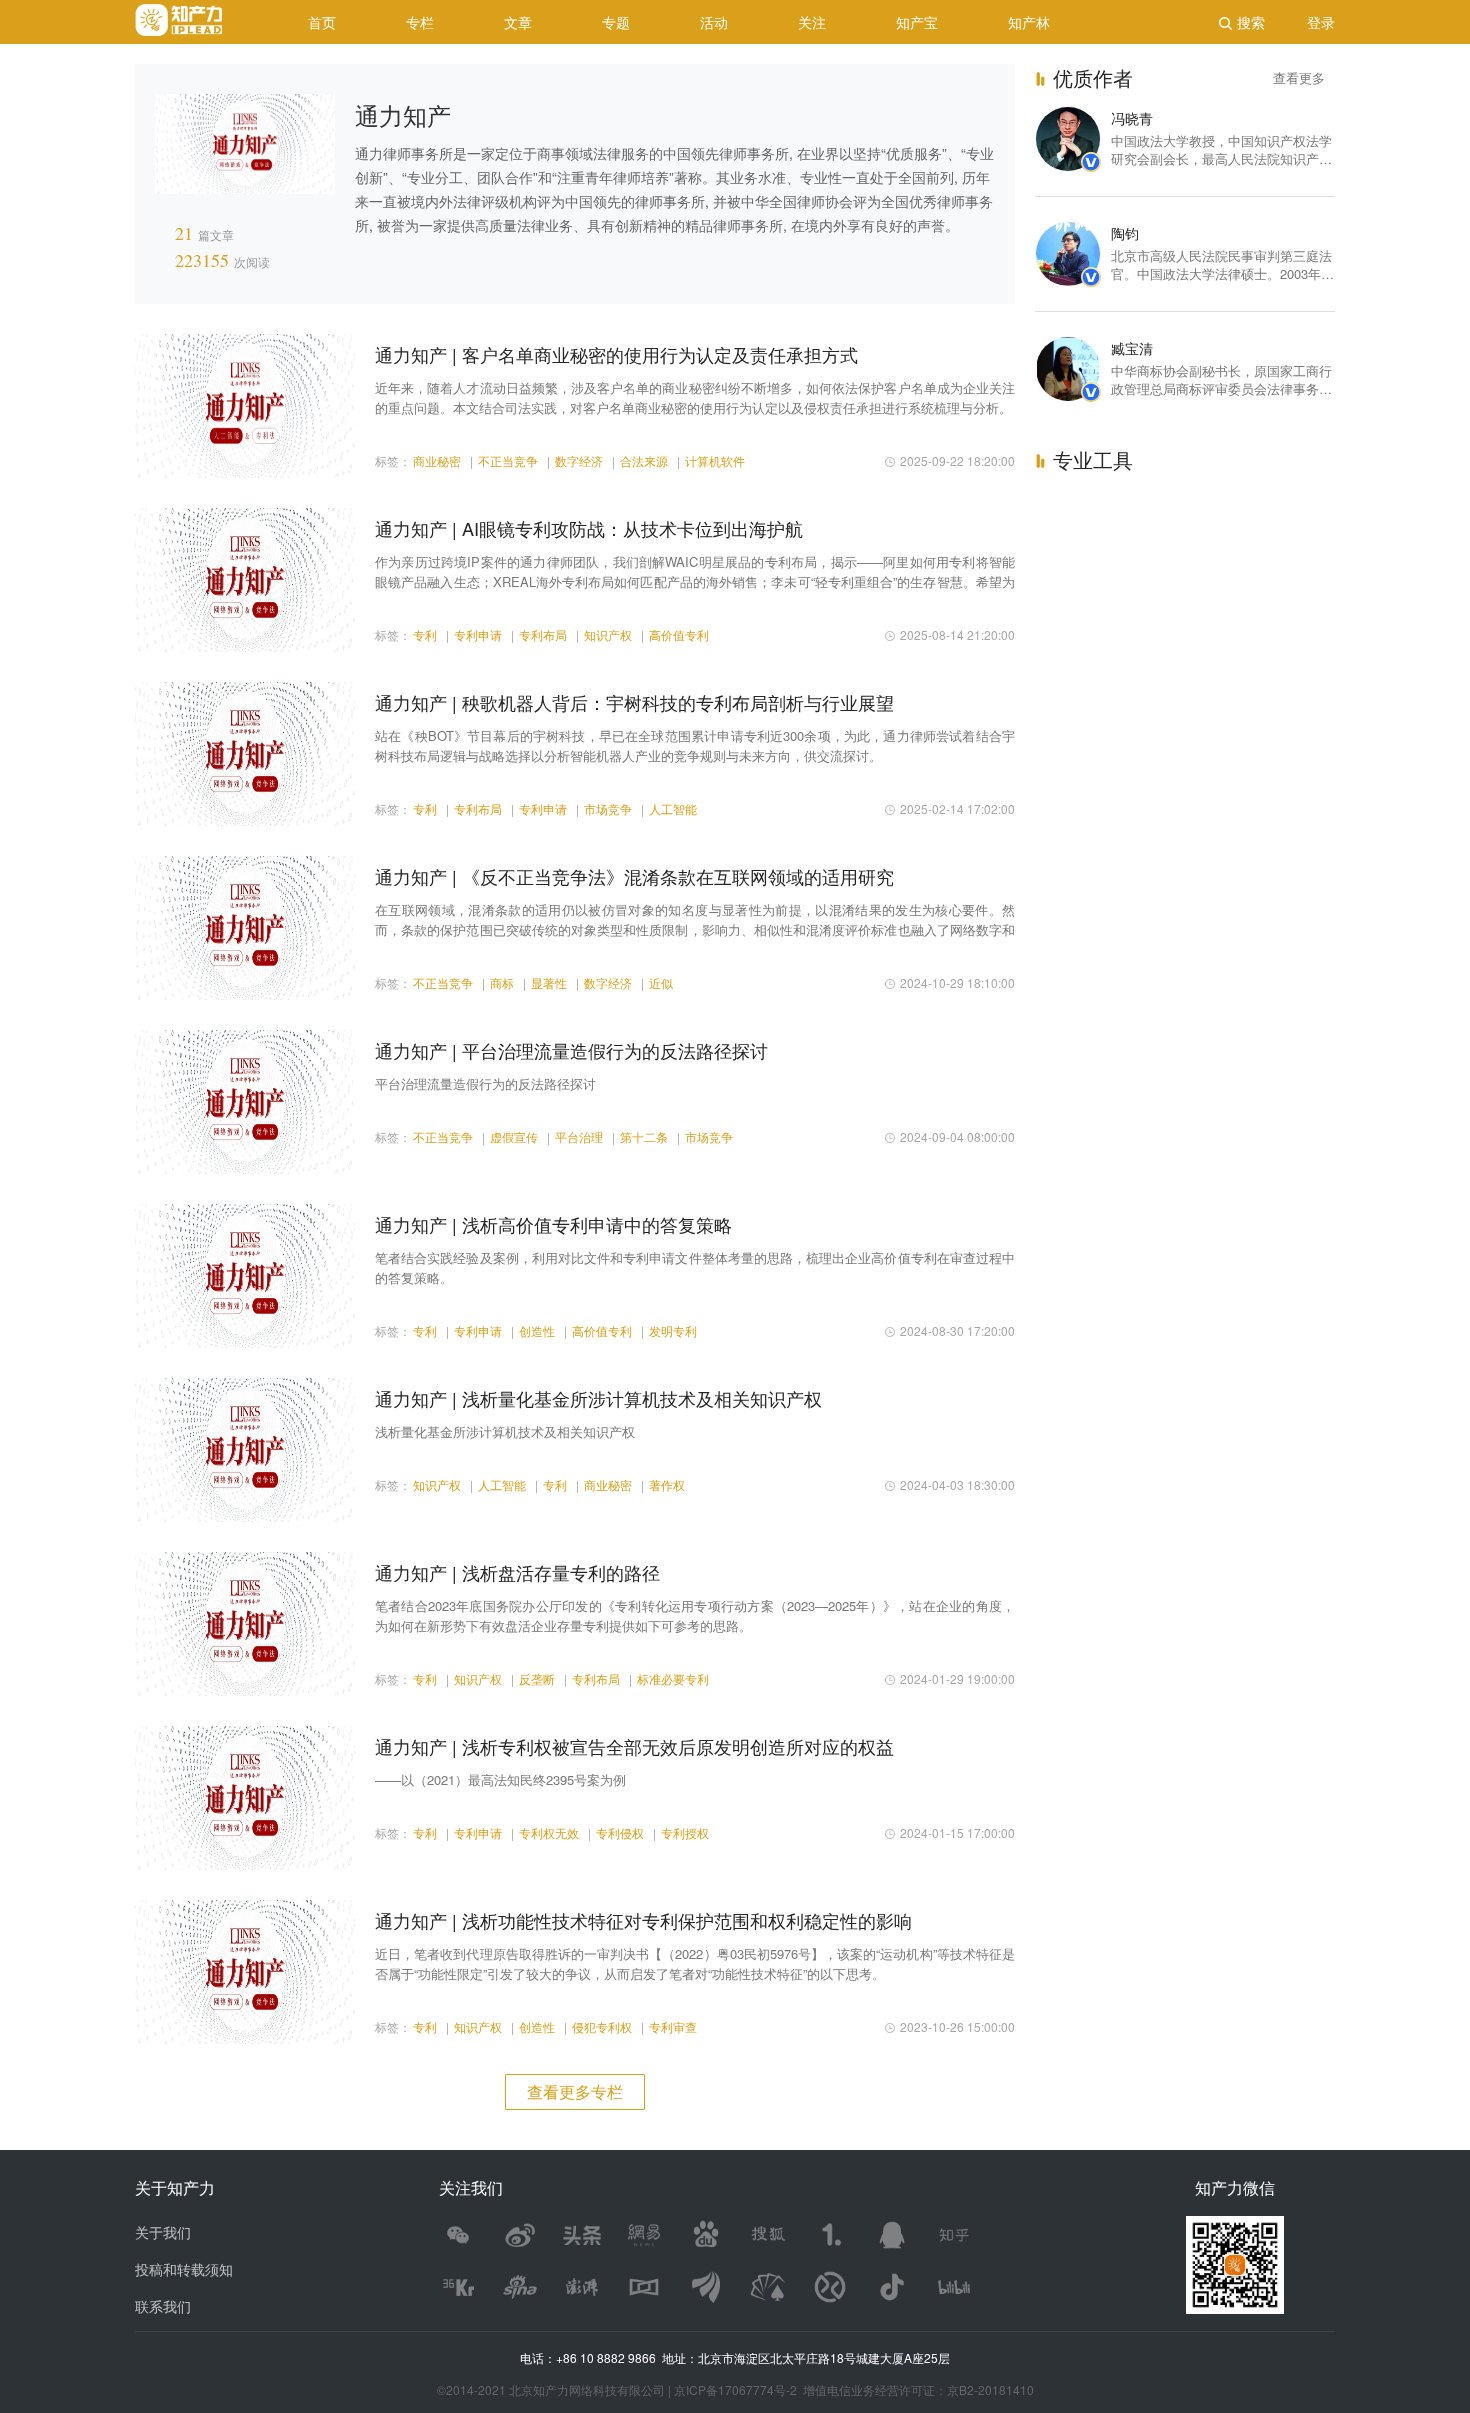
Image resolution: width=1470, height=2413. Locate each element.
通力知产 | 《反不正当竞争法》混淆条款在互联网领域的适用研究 (634, 876)
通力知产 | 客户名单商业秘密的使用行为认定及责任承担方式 (616, 354)
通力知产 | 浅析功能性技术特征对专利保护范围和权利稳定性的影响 (643, 1920)
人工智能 (673, 808)
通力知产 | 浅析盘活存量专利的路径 (517, 1572)
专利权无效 (549, 1832)
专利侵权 (620, 1832)
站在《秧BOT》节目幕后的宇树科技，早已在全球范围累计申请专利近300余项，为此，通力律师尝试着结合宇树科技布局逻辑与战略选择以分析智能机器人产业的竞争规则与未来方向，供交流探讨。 (695, 745)
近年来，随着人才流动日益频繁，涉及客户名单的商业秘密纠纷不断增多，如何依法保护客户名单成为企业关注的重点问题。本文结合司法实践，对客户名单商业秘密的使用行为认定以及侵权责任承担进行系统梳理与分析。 (695, 397)
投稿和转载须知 (184, 2269)
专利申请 (478, 634)
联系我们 (163, 2306)
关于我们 (163, 2232)
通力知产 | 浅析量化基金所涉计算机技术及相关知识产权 (598, 1398)
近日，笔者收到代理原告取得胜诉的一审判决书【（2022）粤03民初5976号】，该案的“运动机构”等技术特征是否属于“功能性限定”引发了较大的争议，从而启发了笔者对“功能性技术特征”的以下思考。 (695, 1963)
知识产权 (608, 634)
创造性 (537, 1330)
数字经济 (579, 460)
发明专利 (673, 1330)
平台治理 (579, 1136)
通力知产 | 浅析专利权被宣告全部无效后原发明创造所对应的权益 (634, 1746)
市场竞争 (608, 808)
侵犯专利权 (602, 2026)
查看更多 (1299, 77)
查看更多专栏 (575, 2091)
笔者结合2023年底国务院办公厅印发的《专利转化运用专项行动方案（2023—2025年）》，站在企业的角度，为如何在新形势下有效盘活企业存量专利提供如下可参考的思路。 (695, 1615)
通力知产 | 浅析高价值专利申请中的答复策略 (553, 1224)
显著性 (549, 982)
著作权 (667, 1484)
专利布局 (543, 634)
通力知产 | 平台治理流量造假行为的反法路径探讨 (571, 1050)
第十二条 (644, 1136)
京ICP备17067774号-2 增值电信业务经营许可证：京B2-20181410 (854, 2389)
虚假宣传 (514, 1136)
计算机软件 (715, 460)
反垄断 (537, 1678)
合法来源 (644, 460)
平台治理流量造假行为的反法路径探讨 (485, 1083)
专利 (425, 634)
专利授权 (685, 1832)
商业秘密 (437, 460)
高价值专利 (679, 634)
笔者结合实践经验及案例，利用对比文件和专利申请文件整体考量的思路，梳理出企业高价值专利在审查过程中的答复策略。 (695, 1267)
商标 (502, 982)
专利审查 (673, 2026)
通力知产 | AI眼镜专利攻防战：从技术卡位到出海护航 (589, 528)
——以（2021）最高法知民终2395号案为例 (500, 1779)
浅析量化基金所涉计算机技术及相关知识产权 (505, 1431)
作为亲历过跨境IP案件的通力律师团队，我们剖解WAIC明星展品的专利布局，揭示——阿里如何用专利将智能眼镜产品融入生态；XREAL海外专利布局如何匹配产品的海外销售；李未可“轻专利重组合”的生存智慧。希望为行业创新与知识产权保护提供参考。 (695, 572)
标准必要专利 (673, 1678)
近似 (661, 982)
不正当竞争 (508, 460)
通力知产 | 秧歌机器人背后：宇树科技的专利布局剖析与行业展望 (634, 702)
